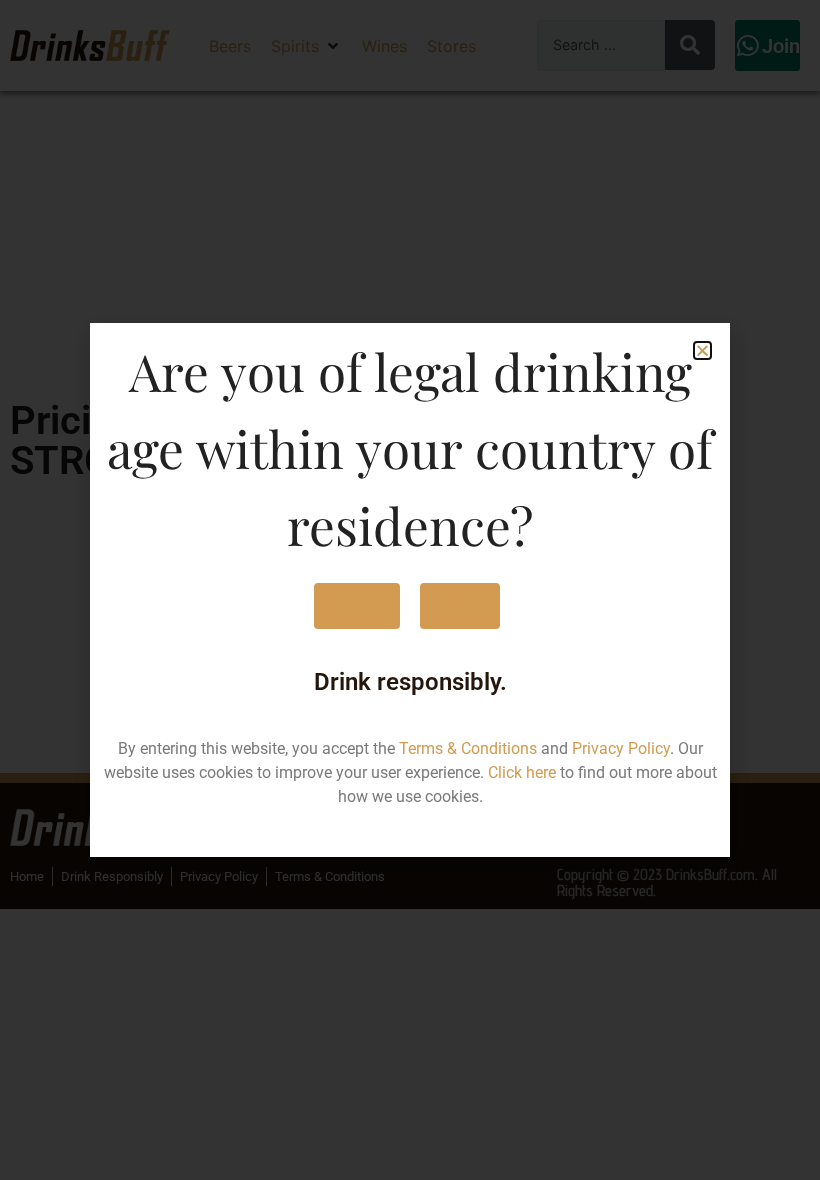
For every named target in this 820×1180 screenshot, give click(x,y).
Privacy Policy (621, 748)
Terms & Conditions (468, 748)
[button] (702, 350)
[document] (410, 590)
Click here (522, 772)
